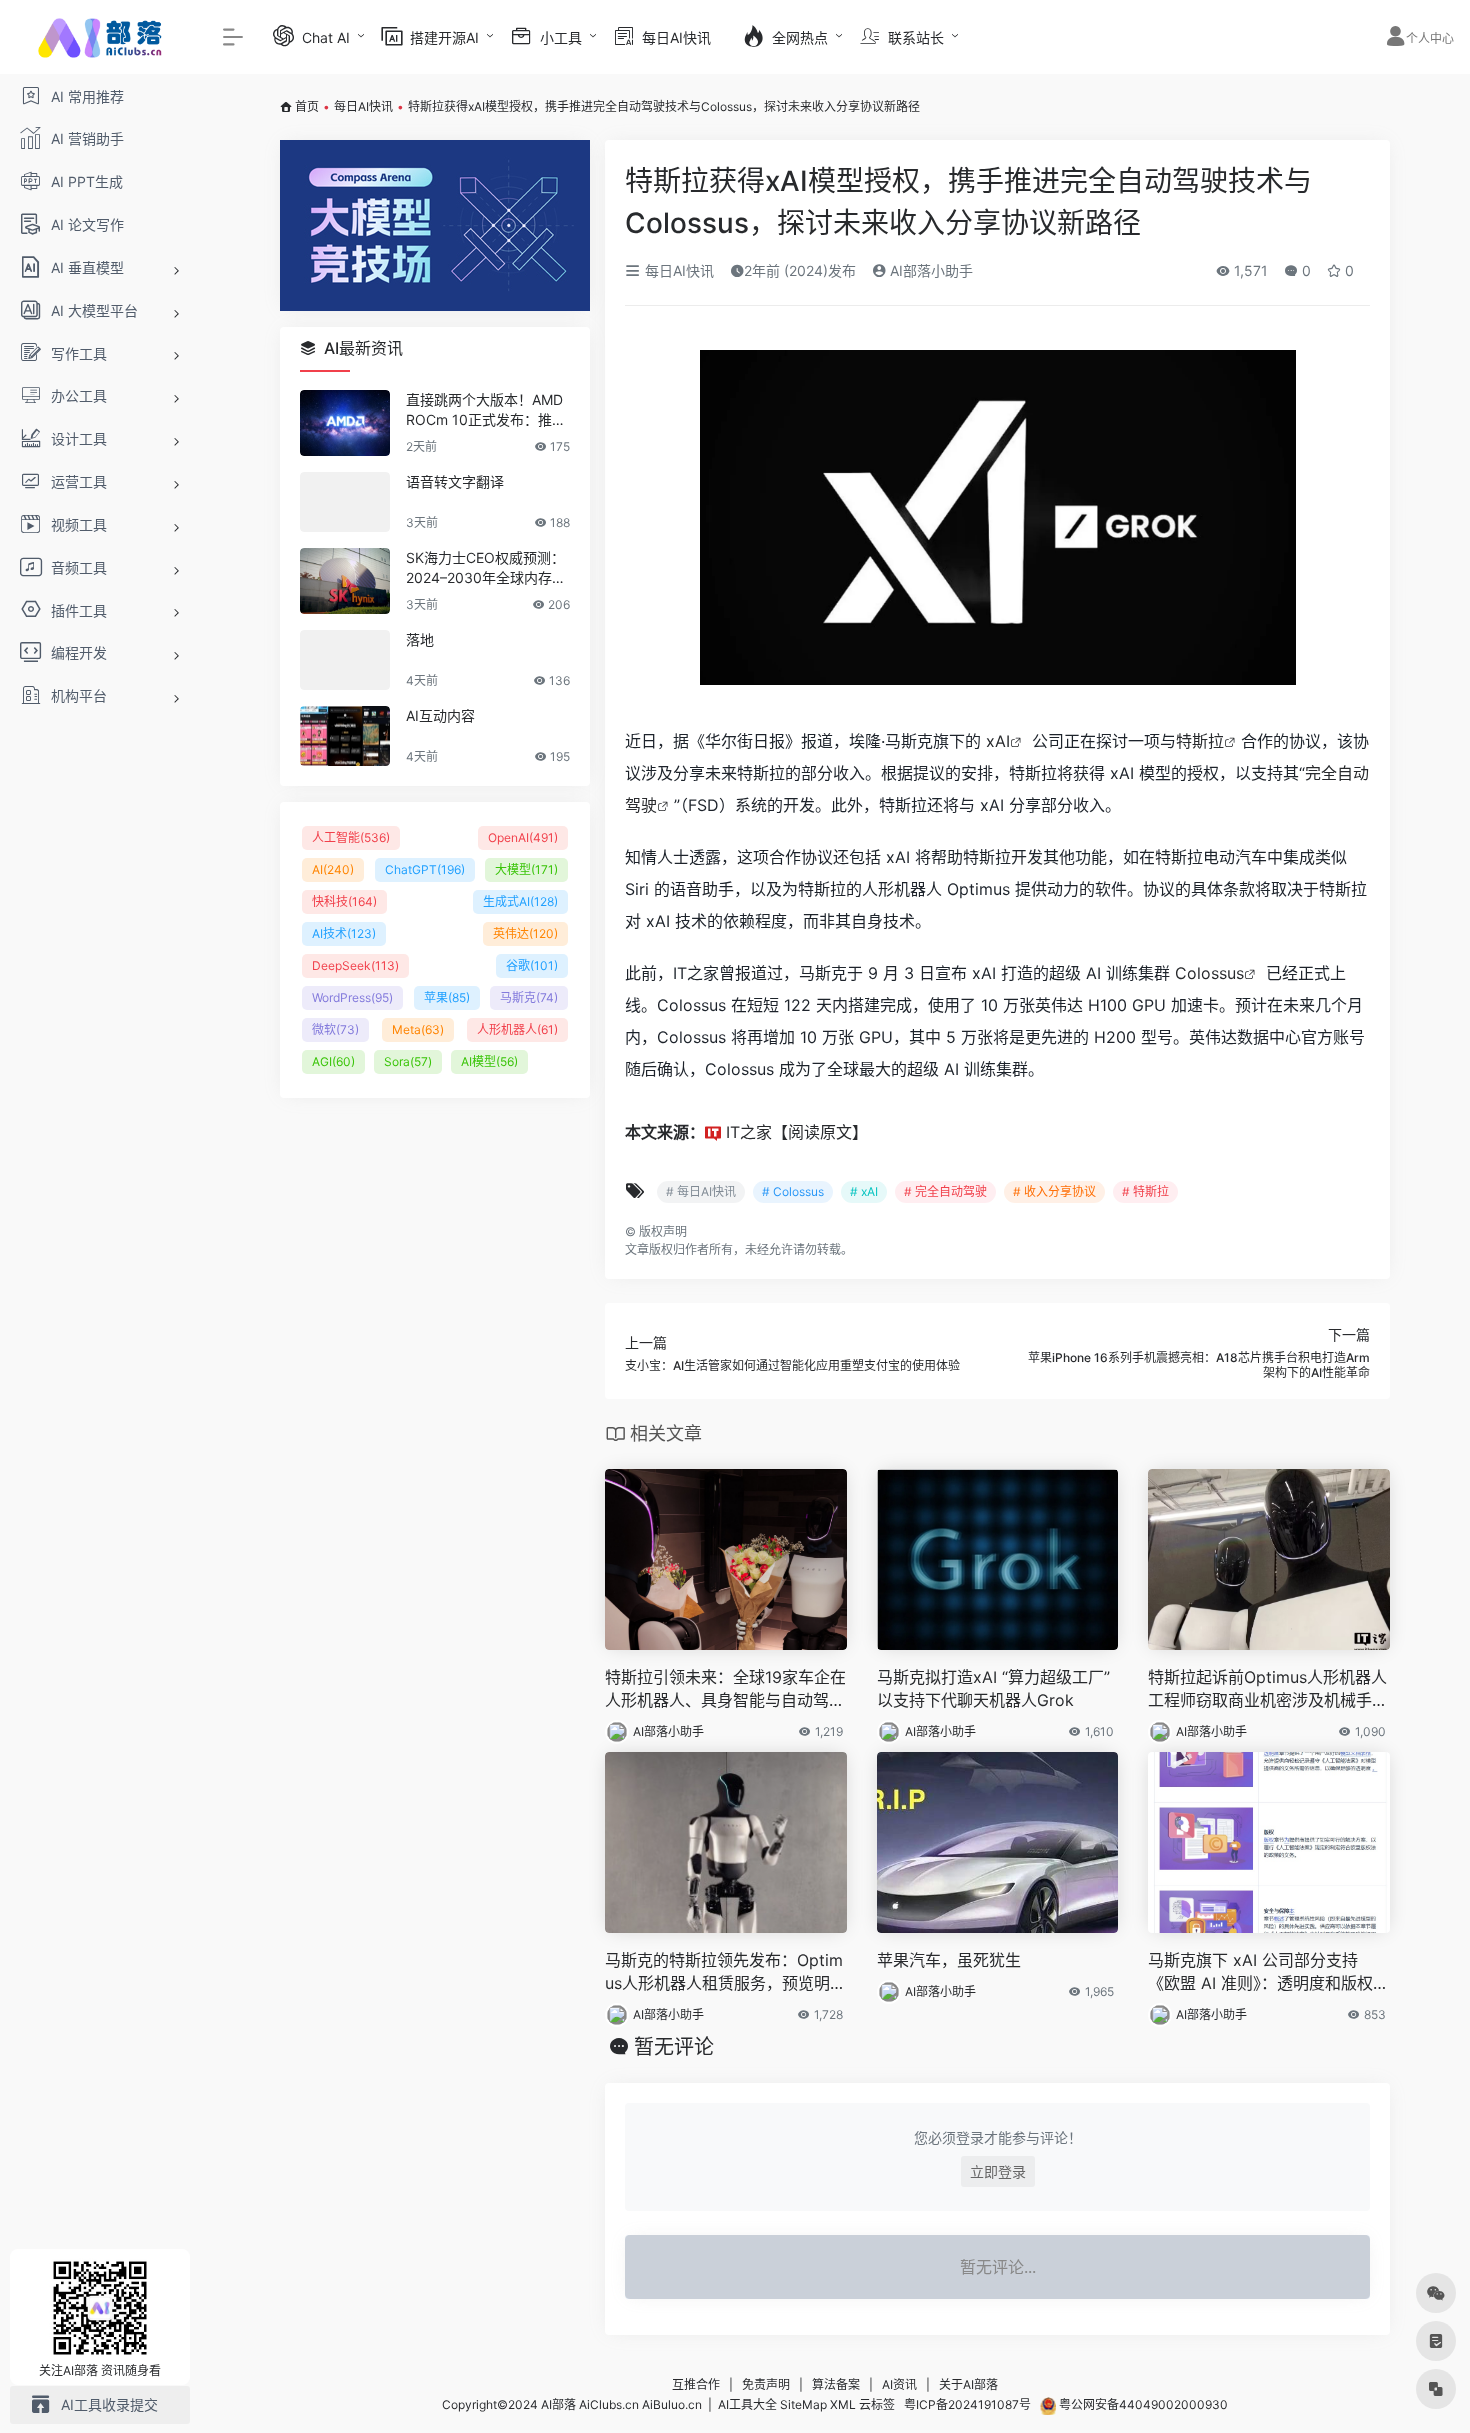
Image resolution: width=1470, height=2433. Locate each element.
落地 (420, 639)
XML (843, 2404)
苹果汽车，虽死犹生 (949, 1960)
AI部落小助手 (929, 270)
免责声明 (766, 2384)
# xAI (864, 1191)
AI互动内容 (440, 715)
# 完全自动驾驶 (945, 1191)
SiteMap (803, 2404)
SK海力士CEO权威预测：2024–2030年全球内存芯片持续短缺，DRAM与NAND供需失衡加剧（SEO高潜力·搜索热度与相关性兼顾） (486, 568)
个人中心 (1430, 38)
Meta (418, 1029)
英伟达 (525, 933)
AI (333, 869)
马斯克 (529, 997)
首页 (307, 106)
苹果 (447, 997)
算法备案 (836, 2384)
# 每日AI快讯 (701, 1191)
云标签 (877, 2404)
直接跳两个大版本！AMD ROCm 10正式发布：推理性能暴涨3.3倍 (486, 410)
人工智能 (351, 837)
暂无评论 (674, 2047)
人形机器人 (517, 1029)
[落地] (345, 660)
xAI (998, 741)
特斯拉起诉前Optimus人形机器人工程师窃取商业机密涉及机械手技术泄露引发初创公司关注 (1268, 1689)
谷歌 (532, 965)
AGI (333, 1061)
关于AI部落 (968, 2384)
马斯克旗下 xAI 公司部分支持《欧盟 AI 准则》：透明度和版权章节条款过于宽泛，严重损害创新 (1268, 1972)
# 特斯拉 (1145, 1191)
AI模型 (489, 1061)
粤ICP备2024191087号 (967, 2404)
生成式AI (520, 901)
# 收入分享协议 (1054, 1191)
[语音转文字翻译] (345, 502)
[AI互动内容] (345, 736)
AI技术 (344, 933)
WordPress (352, 997)
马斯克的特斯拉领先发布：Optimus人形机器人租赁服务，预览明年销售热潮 (725, 1972)
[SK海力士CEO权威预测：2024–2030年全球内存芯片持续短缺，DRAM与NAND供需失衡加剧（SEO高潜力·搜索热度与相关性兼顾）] (345, 581)
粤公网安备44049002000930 (1142, 2404)
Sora (408, 1061)
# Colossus (793, 1191)
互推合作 (696, 2384)
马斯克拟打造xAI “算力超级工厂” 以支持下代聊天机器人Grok (993, 1688)
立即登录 (998, 2171)
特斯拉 (1200, 741)
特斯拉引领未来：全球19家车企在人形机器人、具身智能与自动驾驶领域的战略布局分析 (725, 1689)
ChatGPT (425, 869)
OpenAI (523, 837)
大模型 (526, 869)
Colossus (1209, 973)
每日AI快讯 (363, 106)
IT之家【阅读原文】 (797, 1132)
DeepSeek (355, 965)
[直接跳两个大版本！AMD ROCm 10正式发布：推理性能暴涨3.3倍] (345, 423)
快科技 (344, 901)
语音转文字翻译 (455, 481)
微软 (335, 1029)
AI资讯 (899, 2384)
